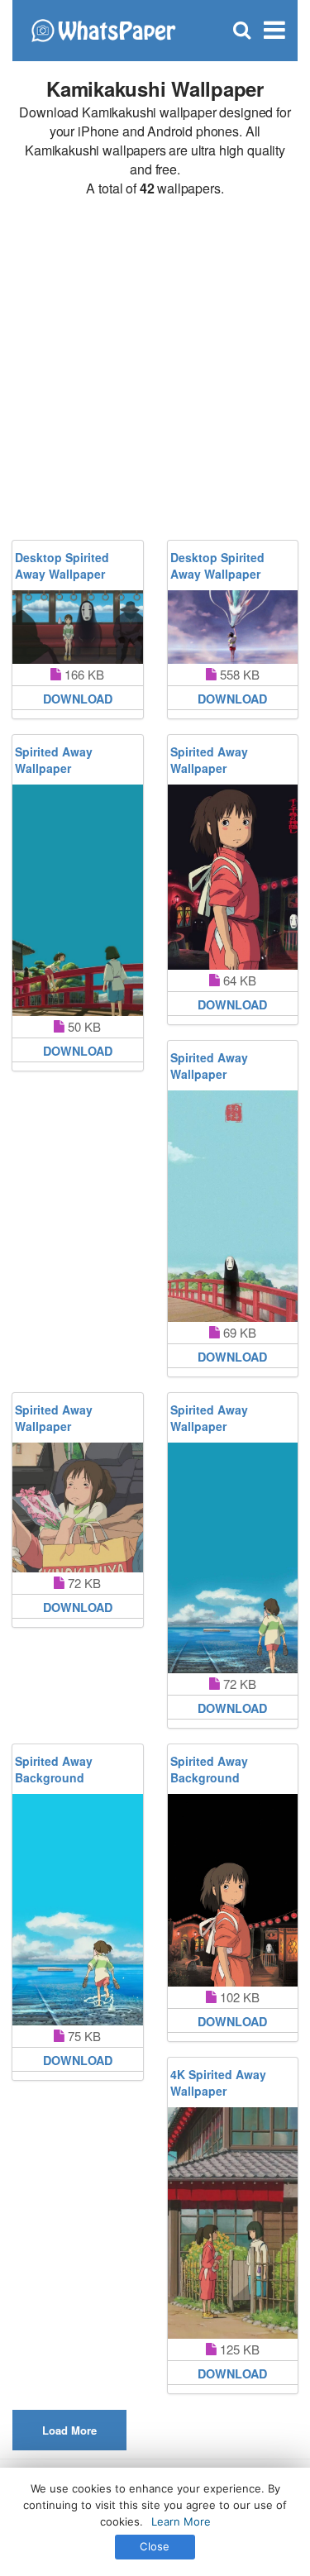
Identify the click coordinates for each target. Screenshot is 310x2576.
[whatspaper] (103, 29)
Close (155, 2546)
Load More (69, 2430)
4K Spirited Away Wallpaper (218, 2082)
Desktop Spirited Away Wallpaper (62, 565)
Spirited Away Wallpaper (54, 760)
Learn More (181, 2521)
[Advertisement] (155, 369)
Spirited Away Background (54, 1769)
